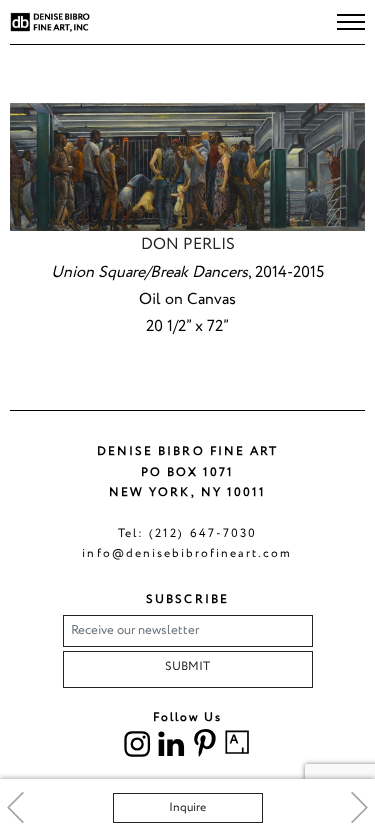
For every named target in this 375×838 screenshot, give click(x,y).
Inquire (187, 807)
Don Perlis (188, 244)
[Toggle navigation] (351, 22)
